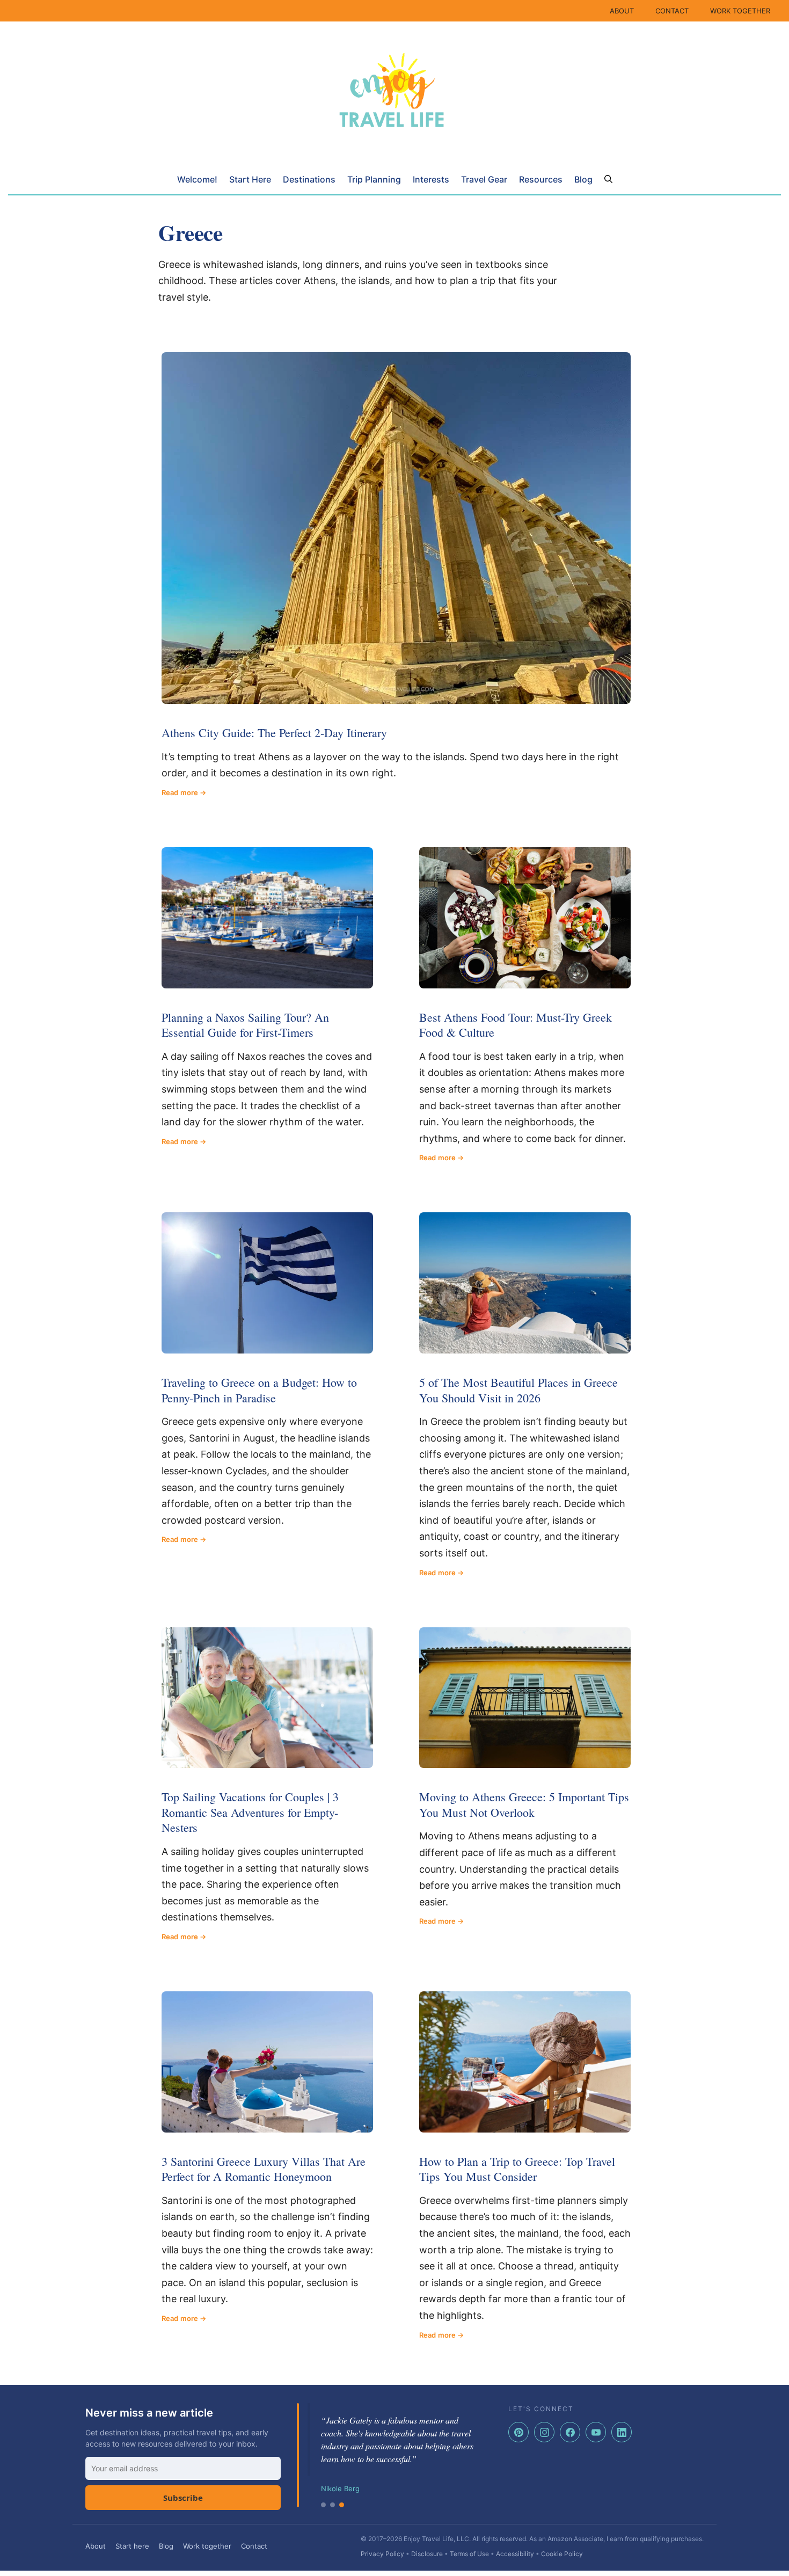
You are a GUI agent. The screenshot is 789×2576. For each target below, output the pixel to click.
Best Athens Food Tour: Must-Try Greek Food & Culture (516, 1025)
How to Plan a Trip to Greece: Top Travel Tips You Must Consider (517, 2169)
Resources (541, 179)
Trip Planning (374, 179)
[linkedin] (622, 2432)
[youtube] (596, 2432)
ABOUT (622, 11)
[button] (608, 179)
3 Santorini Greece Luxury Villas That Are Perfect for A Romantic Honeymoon (264, 2169)
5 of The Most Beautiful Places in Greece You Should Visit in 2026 (518, 1390)
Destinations (309, 179)
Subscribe (183, 2498)
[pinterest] (518, 2432)
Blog (583, 179)
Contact (254, 2546)
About (96, 2546)
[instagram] (544, 2432)
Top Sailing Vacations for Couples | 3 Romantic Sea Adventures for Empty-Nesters (250, 1812)
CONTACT (672, 11)
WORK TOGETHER (740, 11)
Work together (207, 2546)
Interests (431, 179)
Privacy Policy (382, 2554)
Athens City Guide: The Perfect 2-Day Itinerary (274, 733)
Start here (132, 2546)
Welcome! (197, 179)
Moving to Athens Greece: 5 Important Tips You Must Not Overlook (524, 1804)
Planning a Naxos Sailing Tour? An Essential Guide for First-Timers (245, 1025)
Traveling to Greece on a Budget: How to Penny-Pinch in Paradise (259, 1390)
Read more (180, 792)
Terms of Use (469, 2554)
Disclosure (427, 2554)
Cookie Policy (562, 2554)
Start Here (250, 179)
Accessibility (515, 2554)
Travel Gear (484, 179)
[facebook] (570, 2432)
